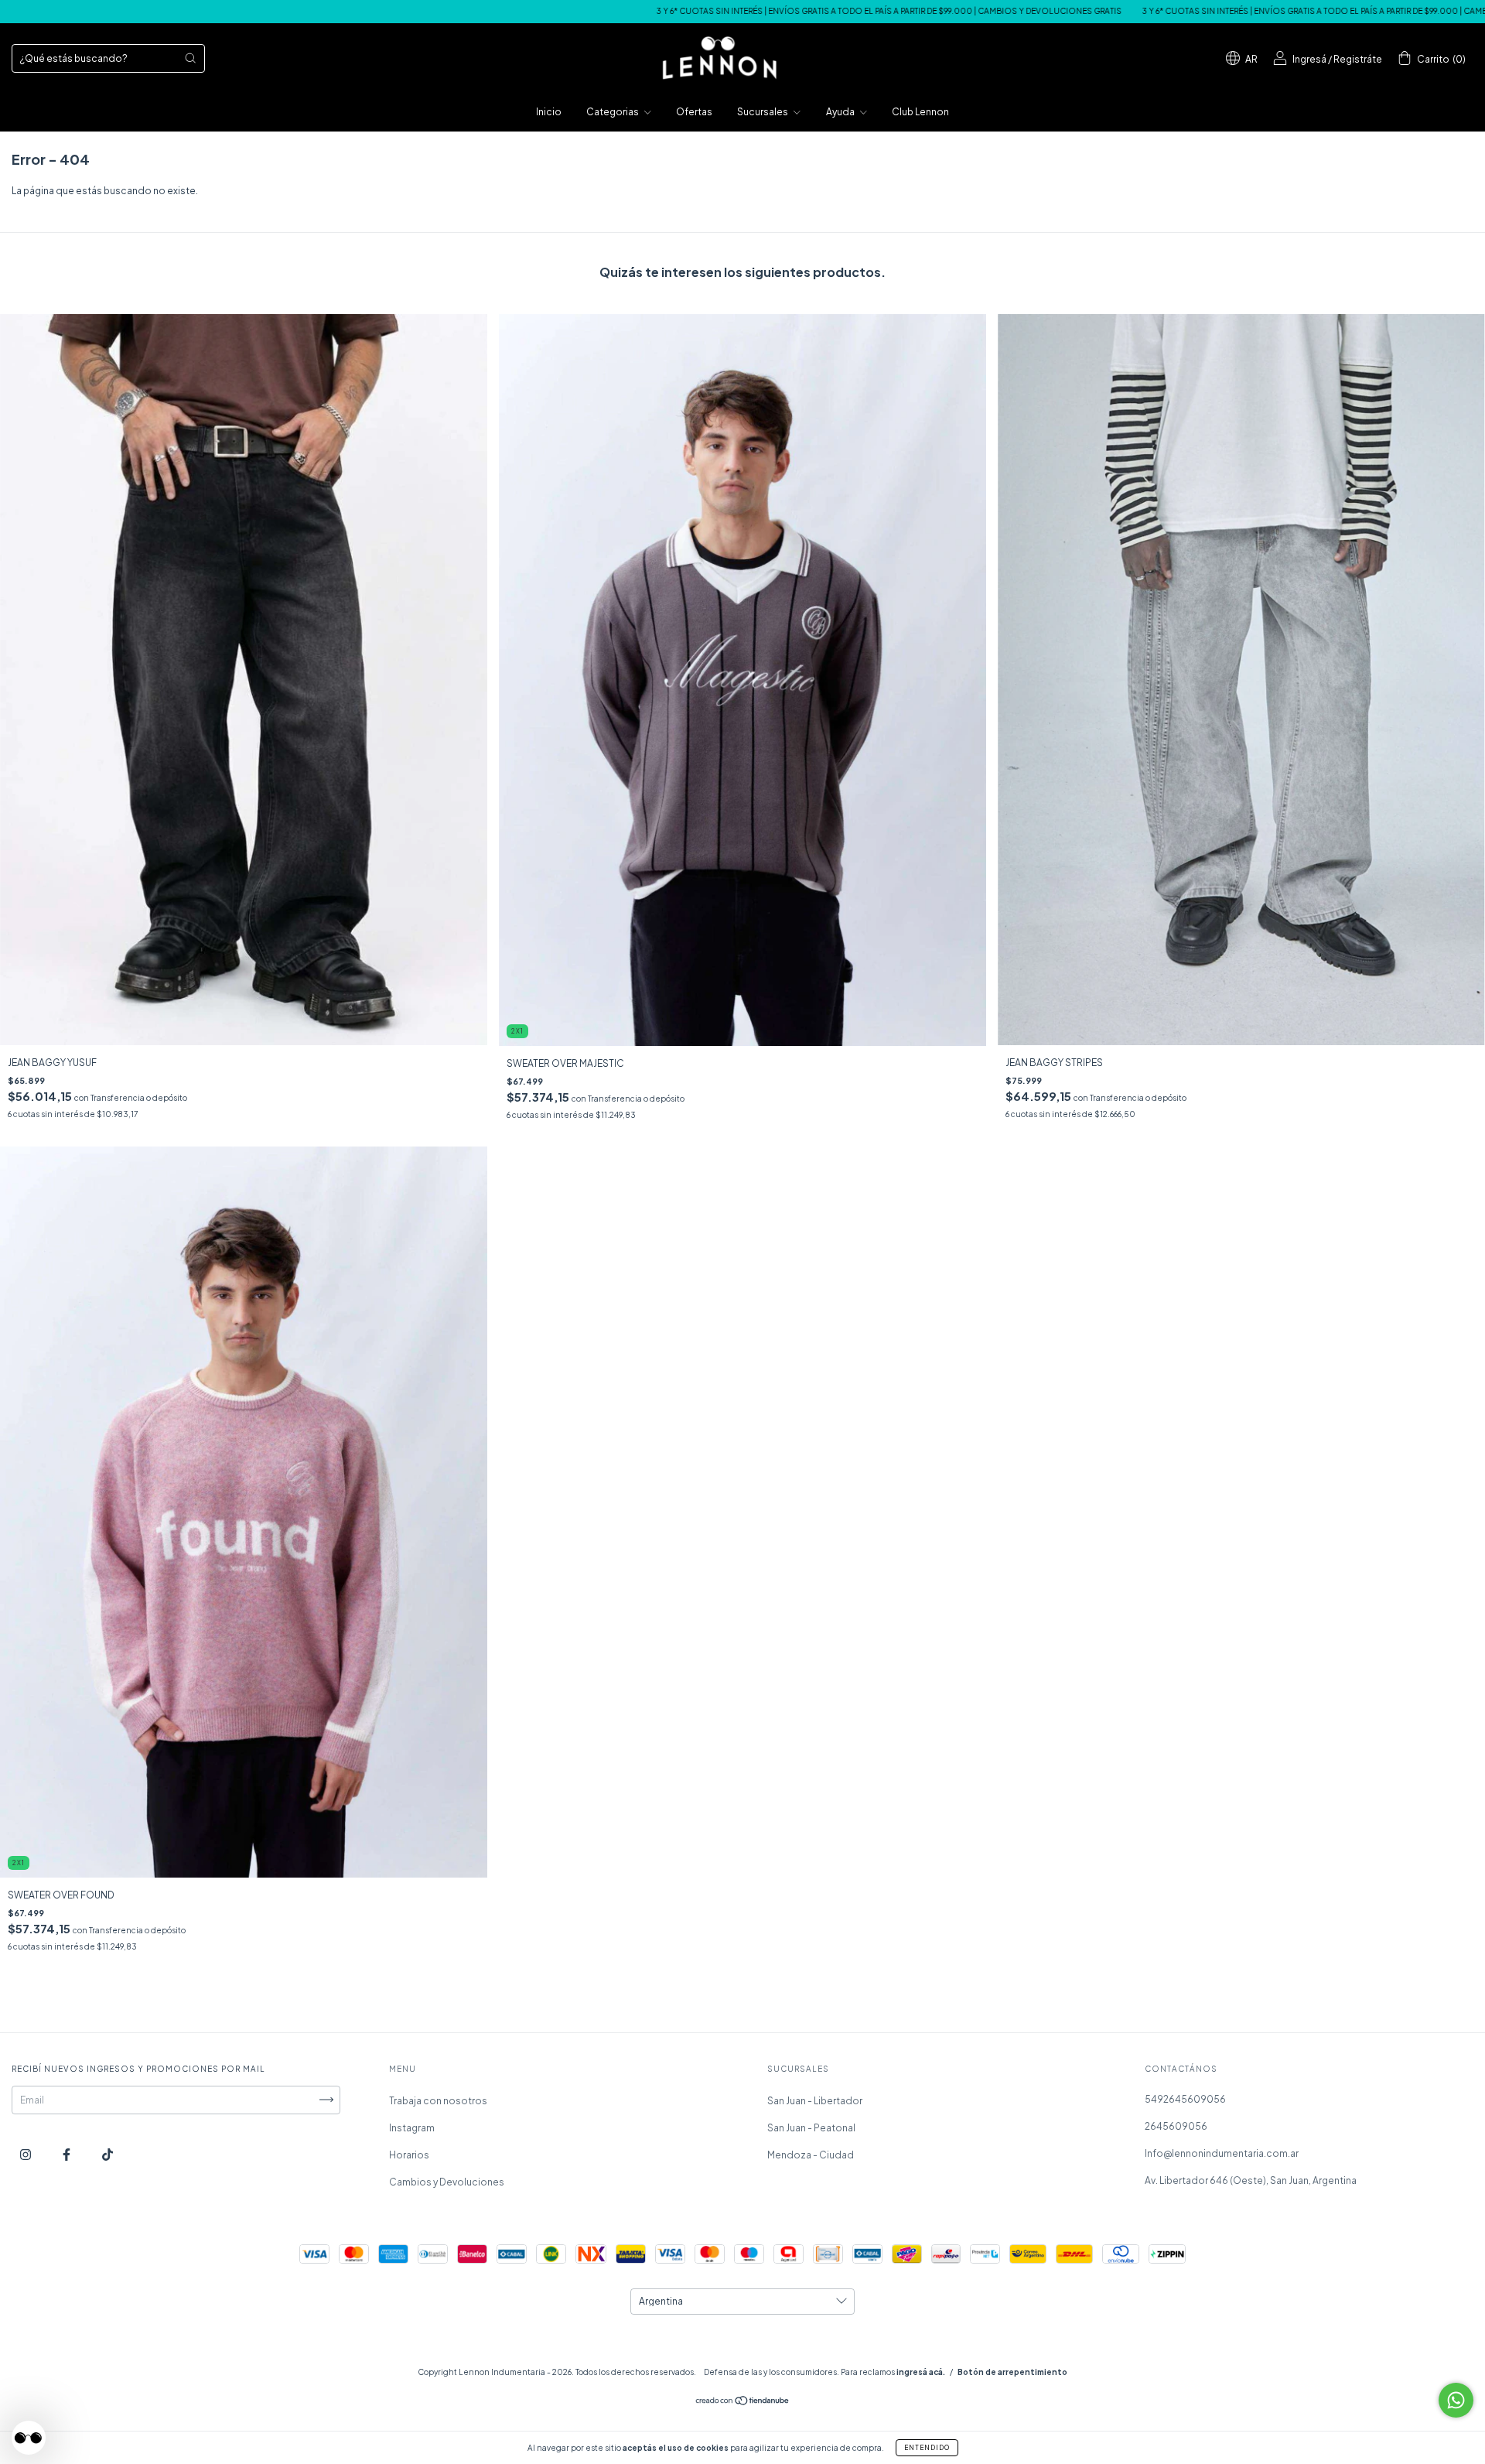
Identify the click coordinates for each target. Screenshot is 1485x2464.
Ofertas (694, 112)
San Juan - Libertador (815, 2101)
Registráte (1358, 59)
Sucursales (763, 112)
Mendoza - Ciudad (811, 2155)
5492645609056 (1185, 2099)
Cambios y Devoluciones (447, 2182)
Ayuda (841, 112)
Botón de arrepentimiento (1012, 2372)
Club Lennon (920, 112)
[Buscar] (190, 58)
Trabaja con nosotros (438, 2101)
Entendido (927, 2448)
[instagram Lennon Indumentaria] (26, 2154)
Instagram (412, 2128)
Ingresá (1309, 59)
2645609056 (1176, 2126)
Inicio (549, 112)
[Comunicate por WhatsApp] (1456, 2400)
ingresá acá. (921, 2372)
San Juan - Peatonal (811, 2128)
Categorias (613, 112)
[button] (29, 2438)
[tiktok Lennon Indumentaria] (108, 2154)
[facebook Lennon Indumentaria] (67, 2154)
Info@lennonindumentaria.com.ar (1222, 2153)
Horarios (409, 2155)
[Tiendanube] (743, 2402)
